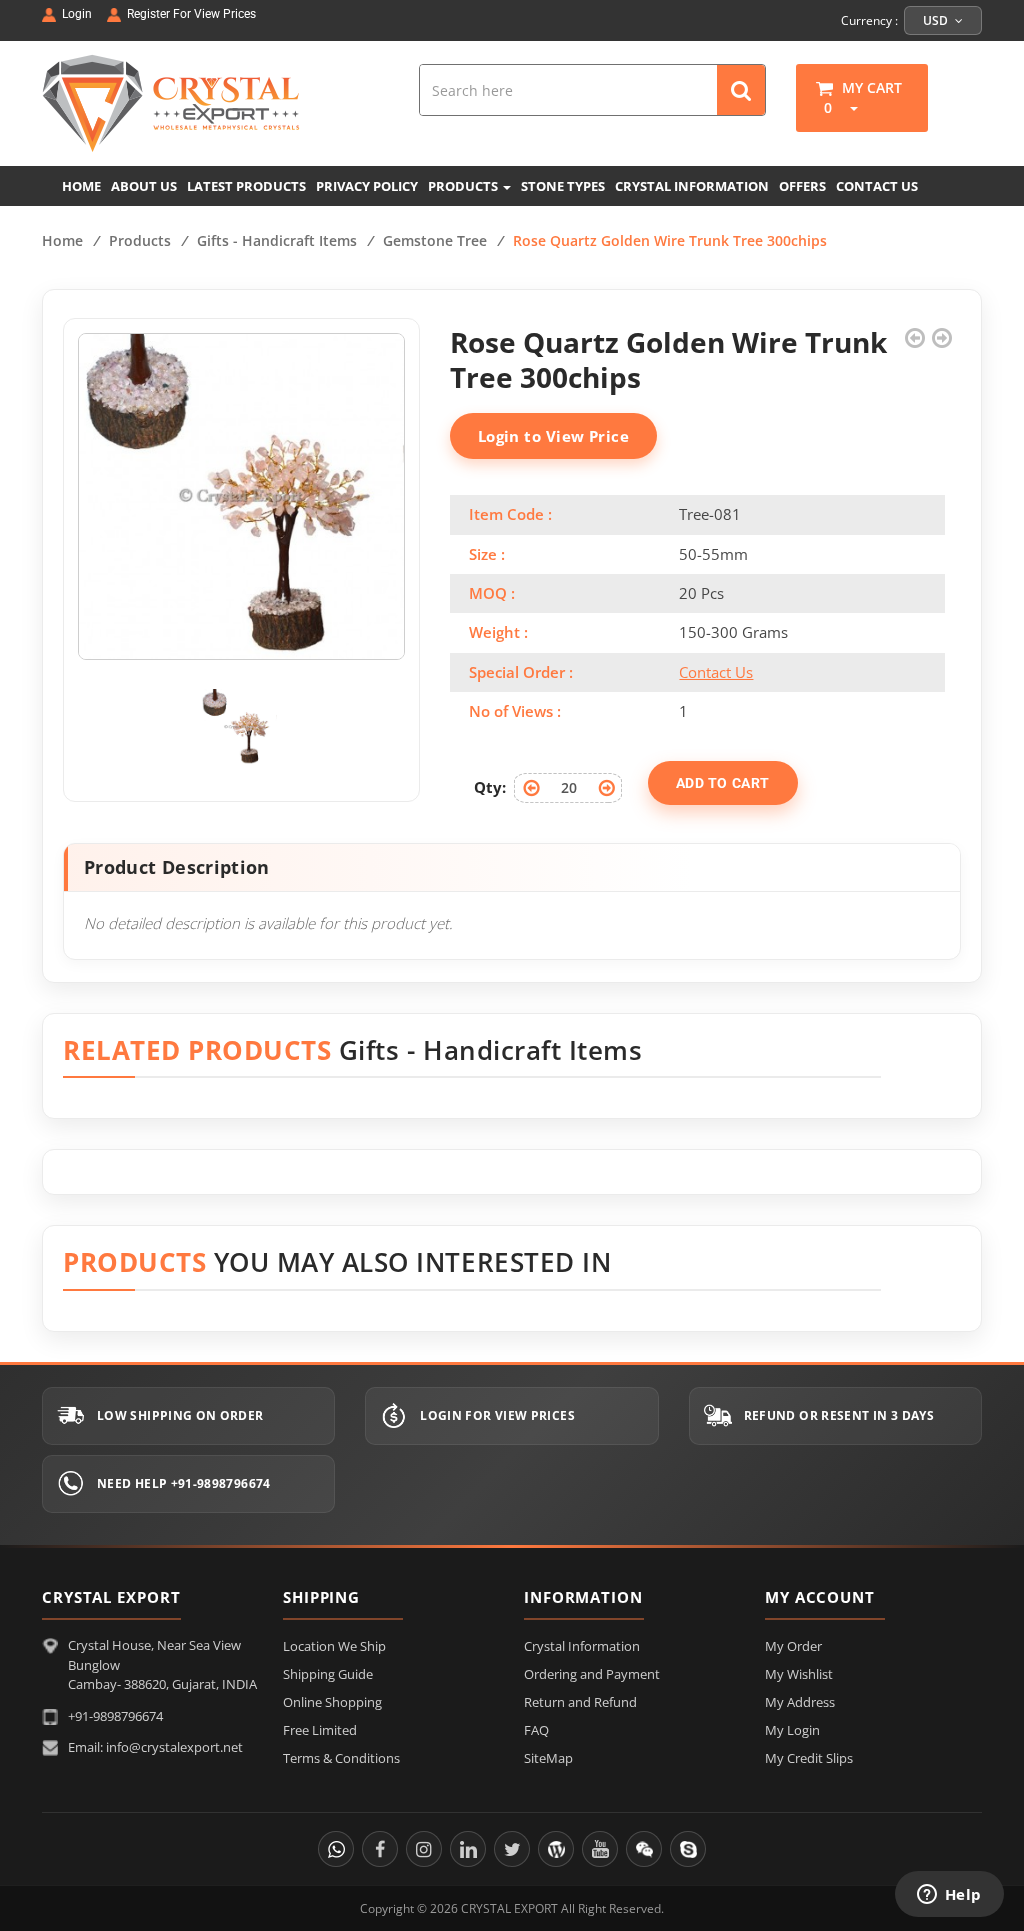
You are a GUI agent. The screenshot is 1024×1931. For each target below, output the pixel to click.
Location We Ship (334, 1646)
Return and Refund (580, 1702)
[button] (847, 107)
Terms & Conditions (341, 1758)
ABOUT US (144, 186)
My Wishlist (799, 1674)
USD (937, 20)
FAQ (536, 1730)
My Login (792, 1730)
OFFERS (802, 186)
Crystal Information (582, 1646)
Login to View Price (554, 436)
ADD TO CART (723, 783)
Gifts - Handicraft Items (277, 240)
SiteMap (548, 1758)
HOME (81, 186)
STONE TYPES (563, 186)
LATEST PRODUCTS (246, 186)
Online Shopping (332, 1702)
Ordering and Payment (592, 1674)
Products (140, 240)
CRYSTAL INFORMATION (692, 186)
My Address (800, 1702)
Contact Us (716, 672)
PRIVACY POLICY (367, 186)
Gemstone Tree (435, 240)
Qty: (490, 787)
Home (62, 240)
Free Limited (320, 1730)
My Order (793, 1646)
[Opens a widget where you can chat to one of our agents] (949, 1896)
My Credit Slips (809, 1758)
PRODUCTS (464, 186)
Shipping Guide (328, 1674)
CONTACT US (877, 186)
